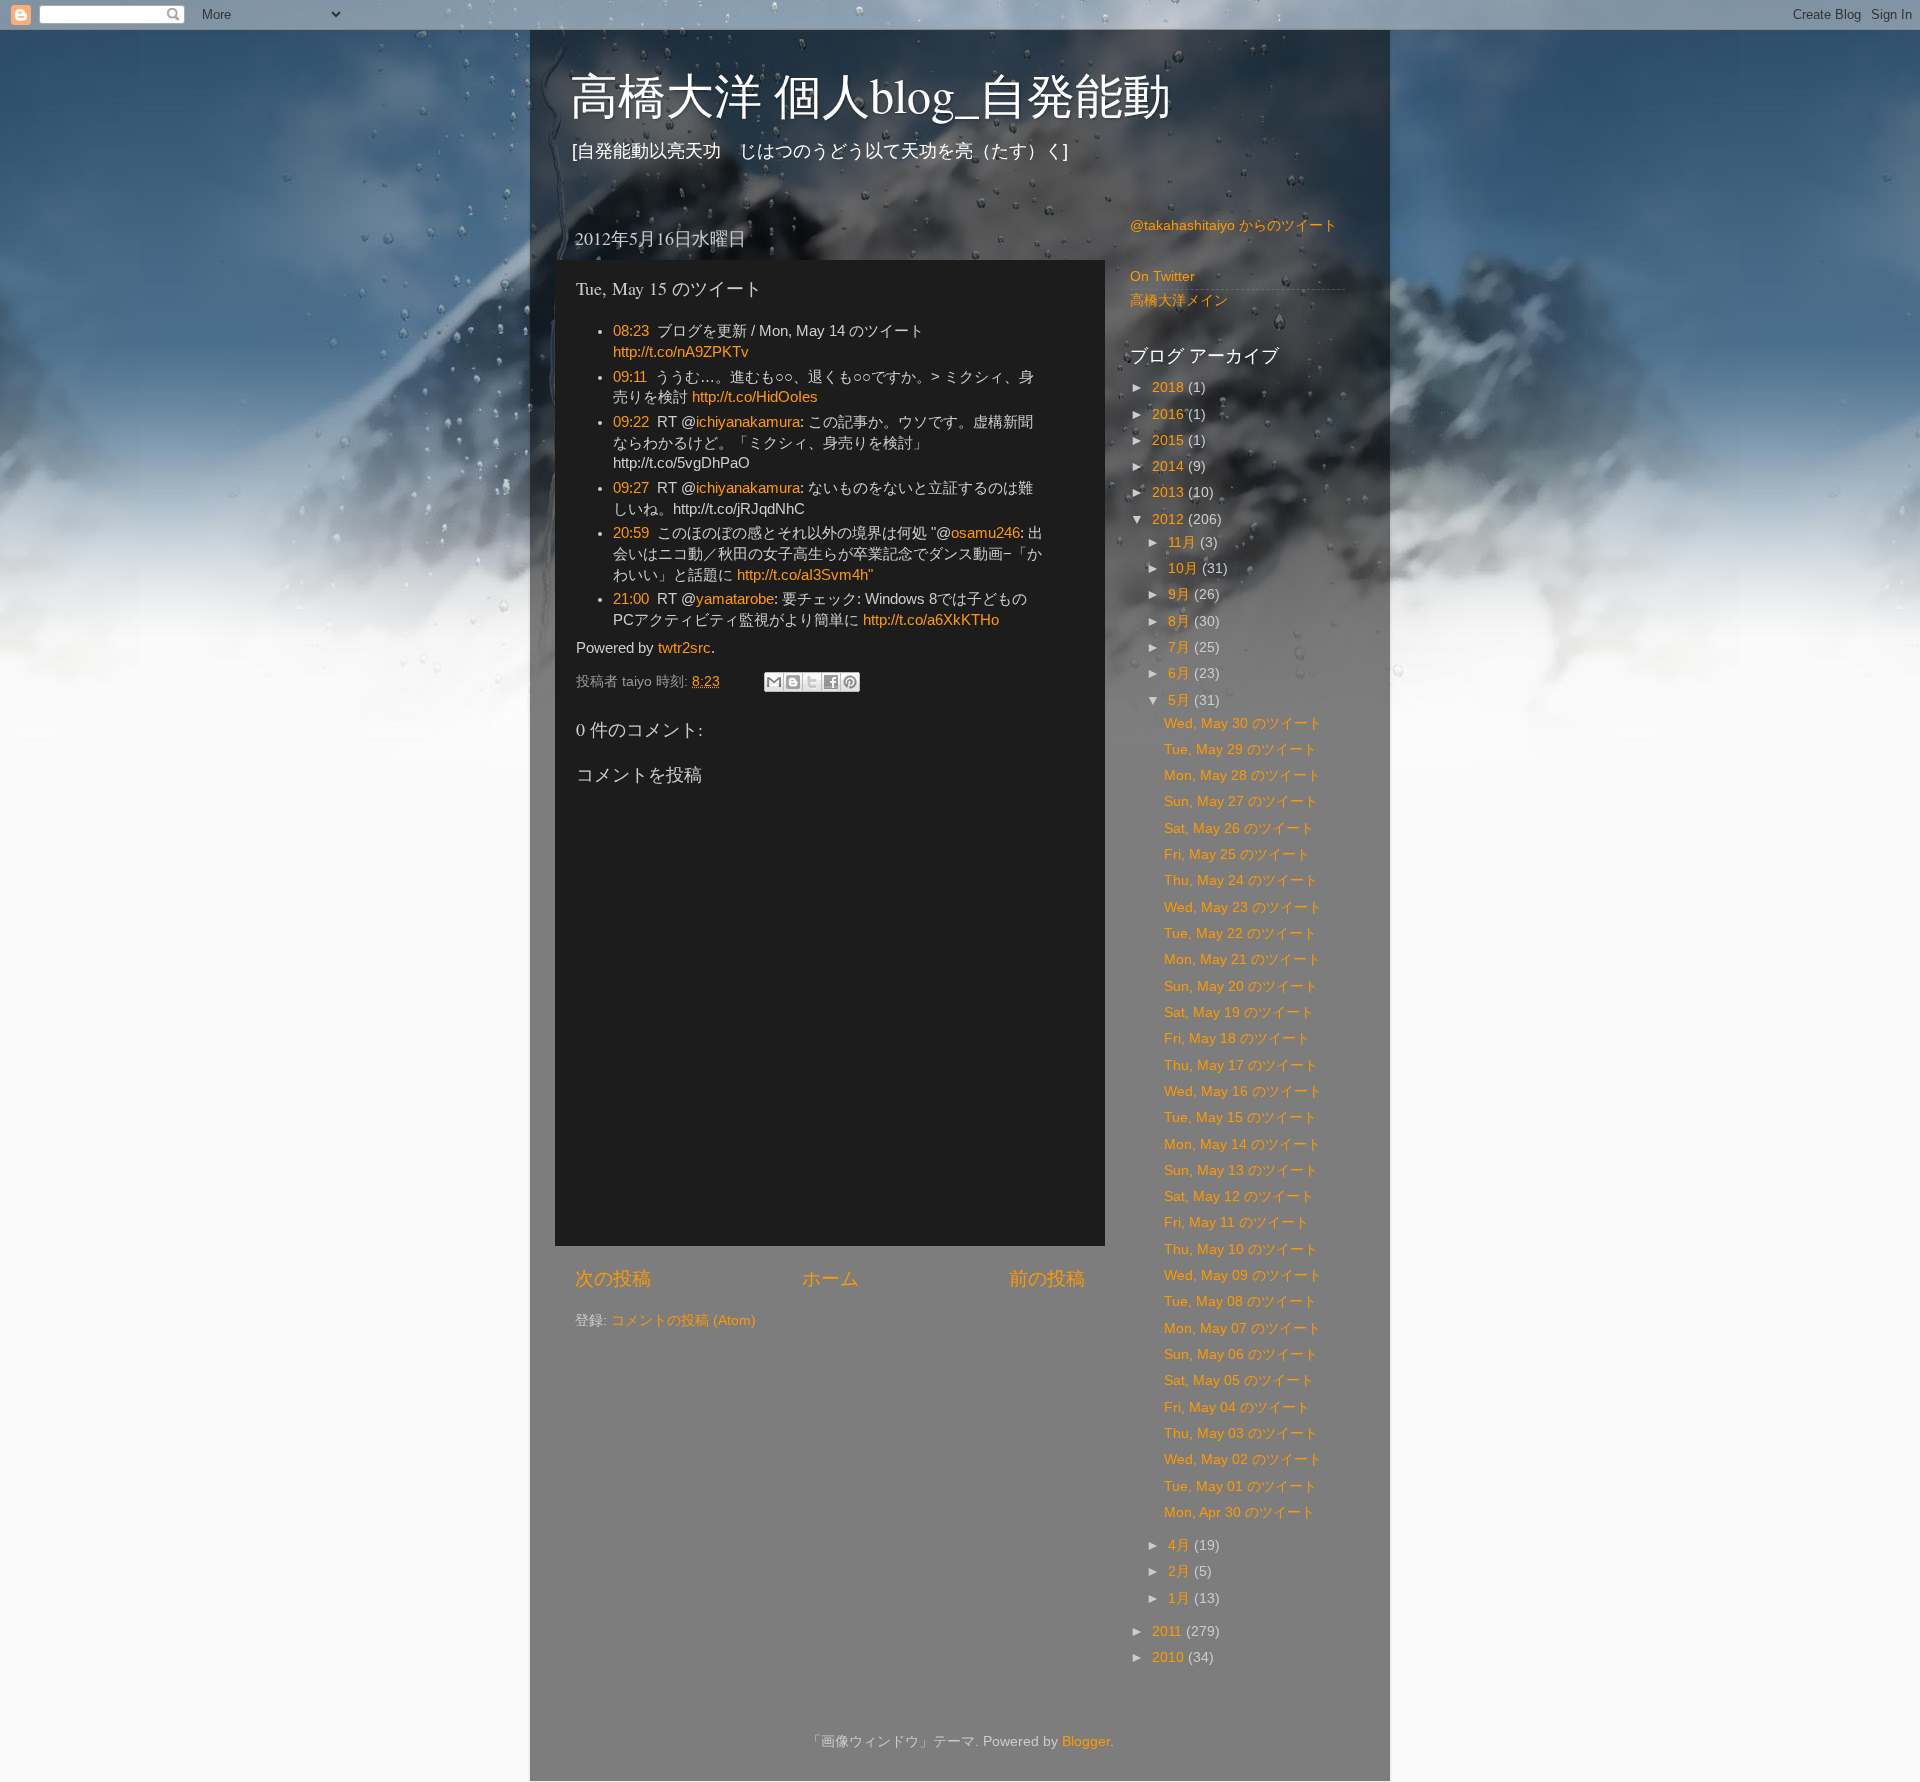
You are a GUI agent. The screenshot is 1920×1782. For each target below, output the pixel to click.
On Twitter (1162, 276)
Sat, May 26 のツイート (1239, 828)
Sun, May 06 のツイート (1241, 1354)
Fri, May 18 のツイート (1237, 1038)
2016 (1170, 414)
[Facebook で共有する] (831, 682)
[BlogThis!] (793, 682)
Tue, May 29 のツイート (1240, 749)
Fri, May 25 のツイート (1237, 854)
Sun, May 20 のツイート (1241, 986)
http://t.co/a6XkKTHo (931, 620)
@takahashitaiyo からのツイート (1233, 225)
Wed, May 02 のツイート (1243, 1459)
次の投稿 (613, 1278)
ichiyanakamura (748, 422)
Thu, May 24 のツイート (1241, 880)
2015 (1170, 440)
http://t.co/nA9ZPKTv (681, 352)
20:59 (631, 533)
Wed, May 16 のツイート (1243, 1091)
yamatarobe (735, 599)
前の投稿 (1047, 1278)
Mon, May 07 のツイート (1242, 1328)
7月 (1181, 647)
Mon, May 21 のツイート (1242, 959)
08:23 (631, 331)
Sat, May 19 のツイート (1239, 1012)
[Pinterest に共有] (850, 682)
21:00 (631, 599)
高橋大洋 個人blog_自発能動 (870, 94)
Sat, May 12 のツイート (1239, 1196)
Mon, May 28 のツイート (1242, 775)
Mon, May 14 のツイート (1242, 1144)
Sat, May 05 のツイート (1239, 1380)
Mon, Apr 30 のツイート (1239, 1512)
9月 (1181, 594)
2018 (1170, 387)
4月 (1181, 1545)
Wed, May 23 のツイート (1243, 907)
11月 (1184, 542)
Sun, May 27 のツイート (1241, 801)
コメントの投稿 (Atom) (683, 1320)
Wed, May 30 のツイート (1243, 723)
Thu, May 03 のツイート (1241, 1433)
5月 (1181, 700)
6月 (1181, 673)
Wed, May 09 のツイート (1243, 1275)
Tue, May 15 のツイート (1240, 1117)
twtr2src (684, 648)
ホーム (830, 1278)
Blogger (1086, 1741)
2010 (1170, 1657)
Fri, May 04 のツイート (1237, 1407)
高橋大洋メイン (1179, 300)
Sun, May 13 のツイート (1241, 1170)
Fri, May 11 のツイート (1236, 1222)
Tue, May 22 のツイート (1240, 933)
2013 (1170, 492)
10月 (1185, 568)
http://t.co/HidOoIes (755, 397)
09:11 (630, 377)
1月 (1181, 1598)
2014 (1170, 466)
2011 (1169, 1631)
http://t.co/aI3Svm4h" (805, 575)
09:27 (631, 488)
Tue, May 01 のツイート (1240, 1486)
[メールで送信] (774, 682)
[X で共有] (812, 682)
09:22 (631, 422)
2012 (1170, 519)
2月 (1181, 1571)
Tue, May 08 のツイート (1240, 1301)
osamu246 (985, 533)
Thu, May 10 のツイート (1241, 1249)
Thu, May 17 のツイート (1241, 1065)
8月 (1181, 621)
